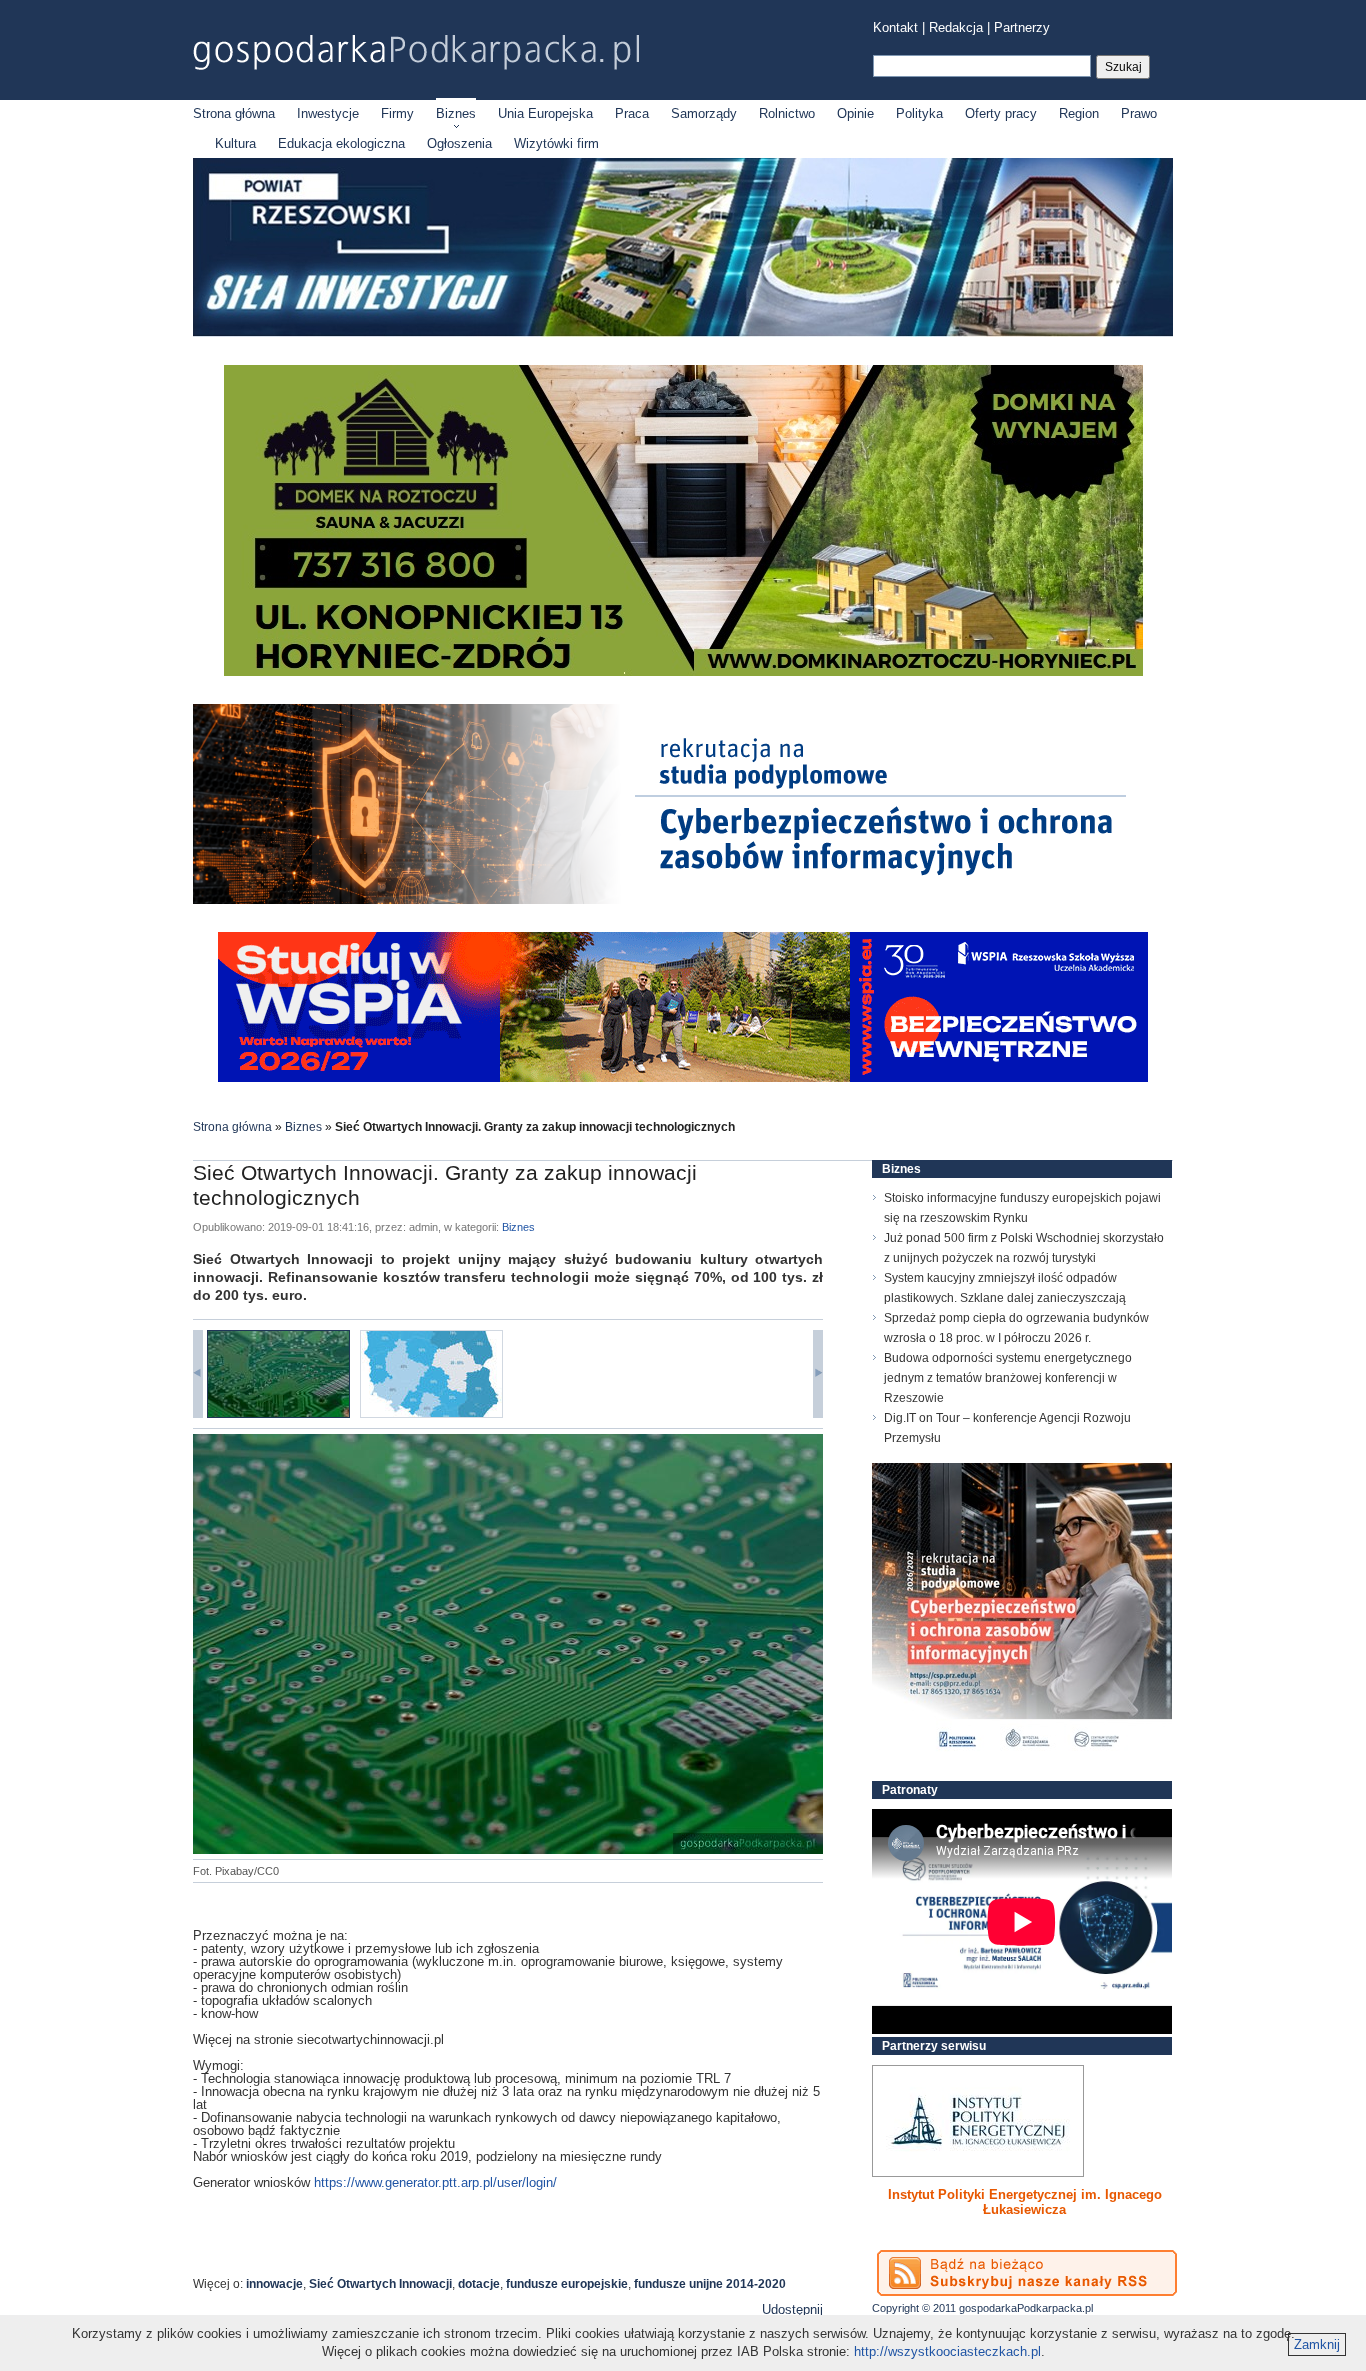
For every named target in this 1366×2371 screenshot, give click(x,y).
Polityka (919, 113)
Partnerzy (1022, 27)
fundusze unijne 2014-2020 (710, 2284)
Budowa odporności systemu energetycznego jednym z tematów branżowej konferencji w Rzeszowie (1008, 1378)
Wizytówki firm (556, 143)
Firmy (397, 113)
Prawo (1139, 113)
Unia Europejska (545, 113)
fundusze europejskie (567, 2284)
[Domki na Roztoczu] (683, 671)
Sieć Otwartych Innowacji (380, 2284)
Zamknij (1317, 2344)
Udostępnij (792, 2309)
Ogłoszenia (459, 143)
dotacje (479, 2284)
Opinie (855, 113)
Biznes (456, 113)
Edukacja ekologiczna (341, 143)
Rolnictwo (787, 113)
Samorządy (704, 113)
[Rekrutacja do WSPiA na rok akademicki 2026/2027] (683, 1077)
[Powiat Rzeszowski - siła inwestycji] (683, 332)
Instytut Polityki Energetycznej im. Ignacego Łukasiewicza (1025, 2202)
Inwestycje (328, 113)
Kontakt (895, 27)
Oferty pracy (1001, 113)
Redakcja (956, 27)
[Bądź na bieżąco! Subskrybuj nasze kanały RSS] (1027, 2273)
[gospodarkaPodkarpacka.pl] (416, 52)
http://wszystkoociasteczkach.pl (947, 2351)
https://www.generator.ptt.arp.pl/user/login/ (435, 2182)
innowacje (274, 2284)
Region (1079, 113)
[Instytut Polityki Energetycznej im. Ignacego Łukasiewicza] (978, 2121)
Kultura (235, 143)
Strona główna (234, 113)
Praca (632, 113)
